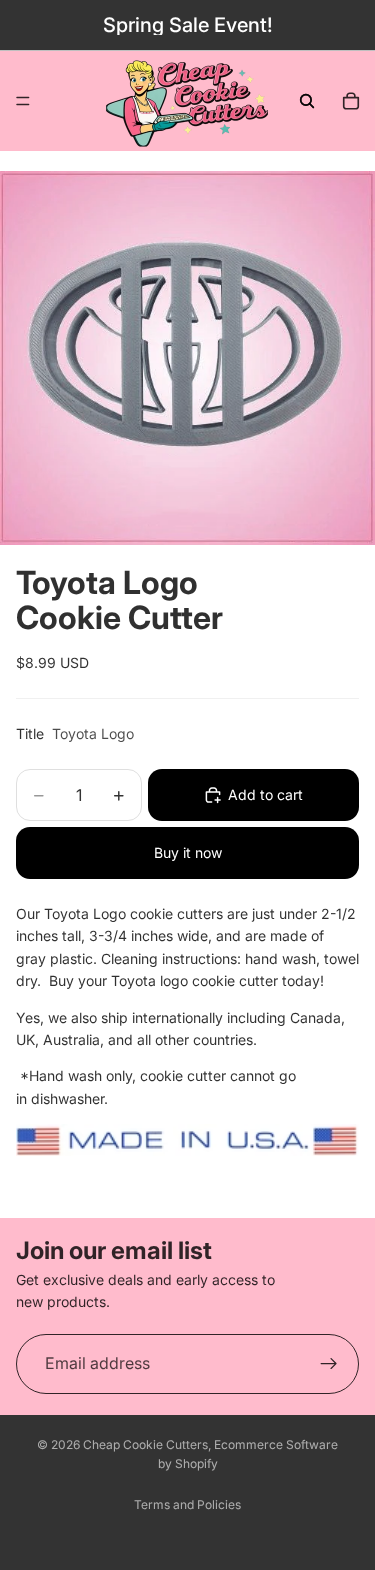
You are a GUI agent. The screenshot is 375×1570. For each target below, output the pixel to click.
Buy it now (188, 852)
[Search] (307, 101)
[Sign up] (329, 1364)
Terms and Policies (187, 1504)
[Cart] (351, 101)
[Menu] (23, 101)
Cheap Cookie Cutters (145, 1444)
